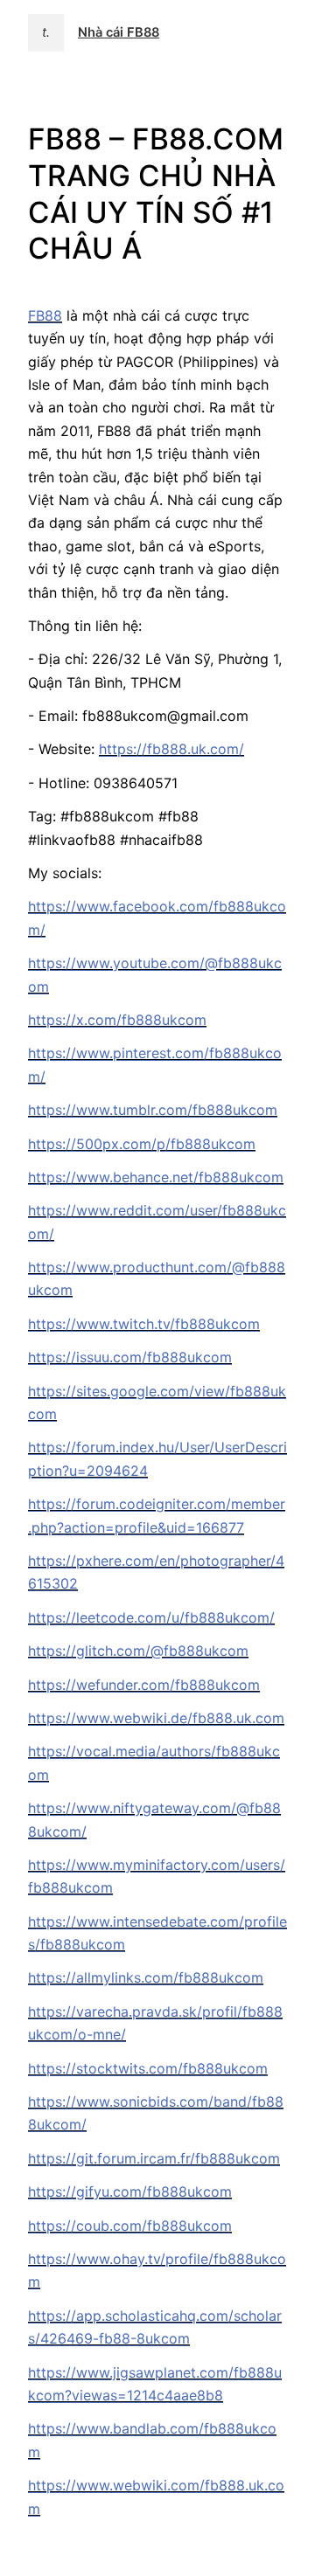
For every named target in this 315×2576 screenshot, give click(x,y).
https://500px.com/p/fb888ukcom (142, 1144)
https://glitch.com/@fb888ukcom (138, 1651)
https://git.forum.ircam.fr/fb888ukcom (154, 2158)
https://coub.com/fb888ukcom (130, 2226)
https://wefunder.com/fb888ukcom (144, 1685)
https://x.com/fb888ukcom (117, 1020)
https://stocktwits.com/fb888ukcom (148, 2068)
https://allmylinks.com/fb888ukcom (146, 1977)
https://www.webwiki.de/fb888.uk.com (156, 1718)
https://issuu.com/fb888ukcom (130, 1357)
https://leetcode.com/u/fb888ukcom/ (151, 1617)
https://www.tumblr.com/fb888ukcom (153, 1110)
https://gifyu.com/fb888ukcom (130, 2192)
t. (46, 32)
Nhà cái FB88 (119, 32)
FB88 (45, 315)
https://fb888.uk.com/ (171, 749)
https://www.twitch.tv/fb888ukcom (144, 1324)
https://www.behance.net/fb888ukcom (156, 1177)
